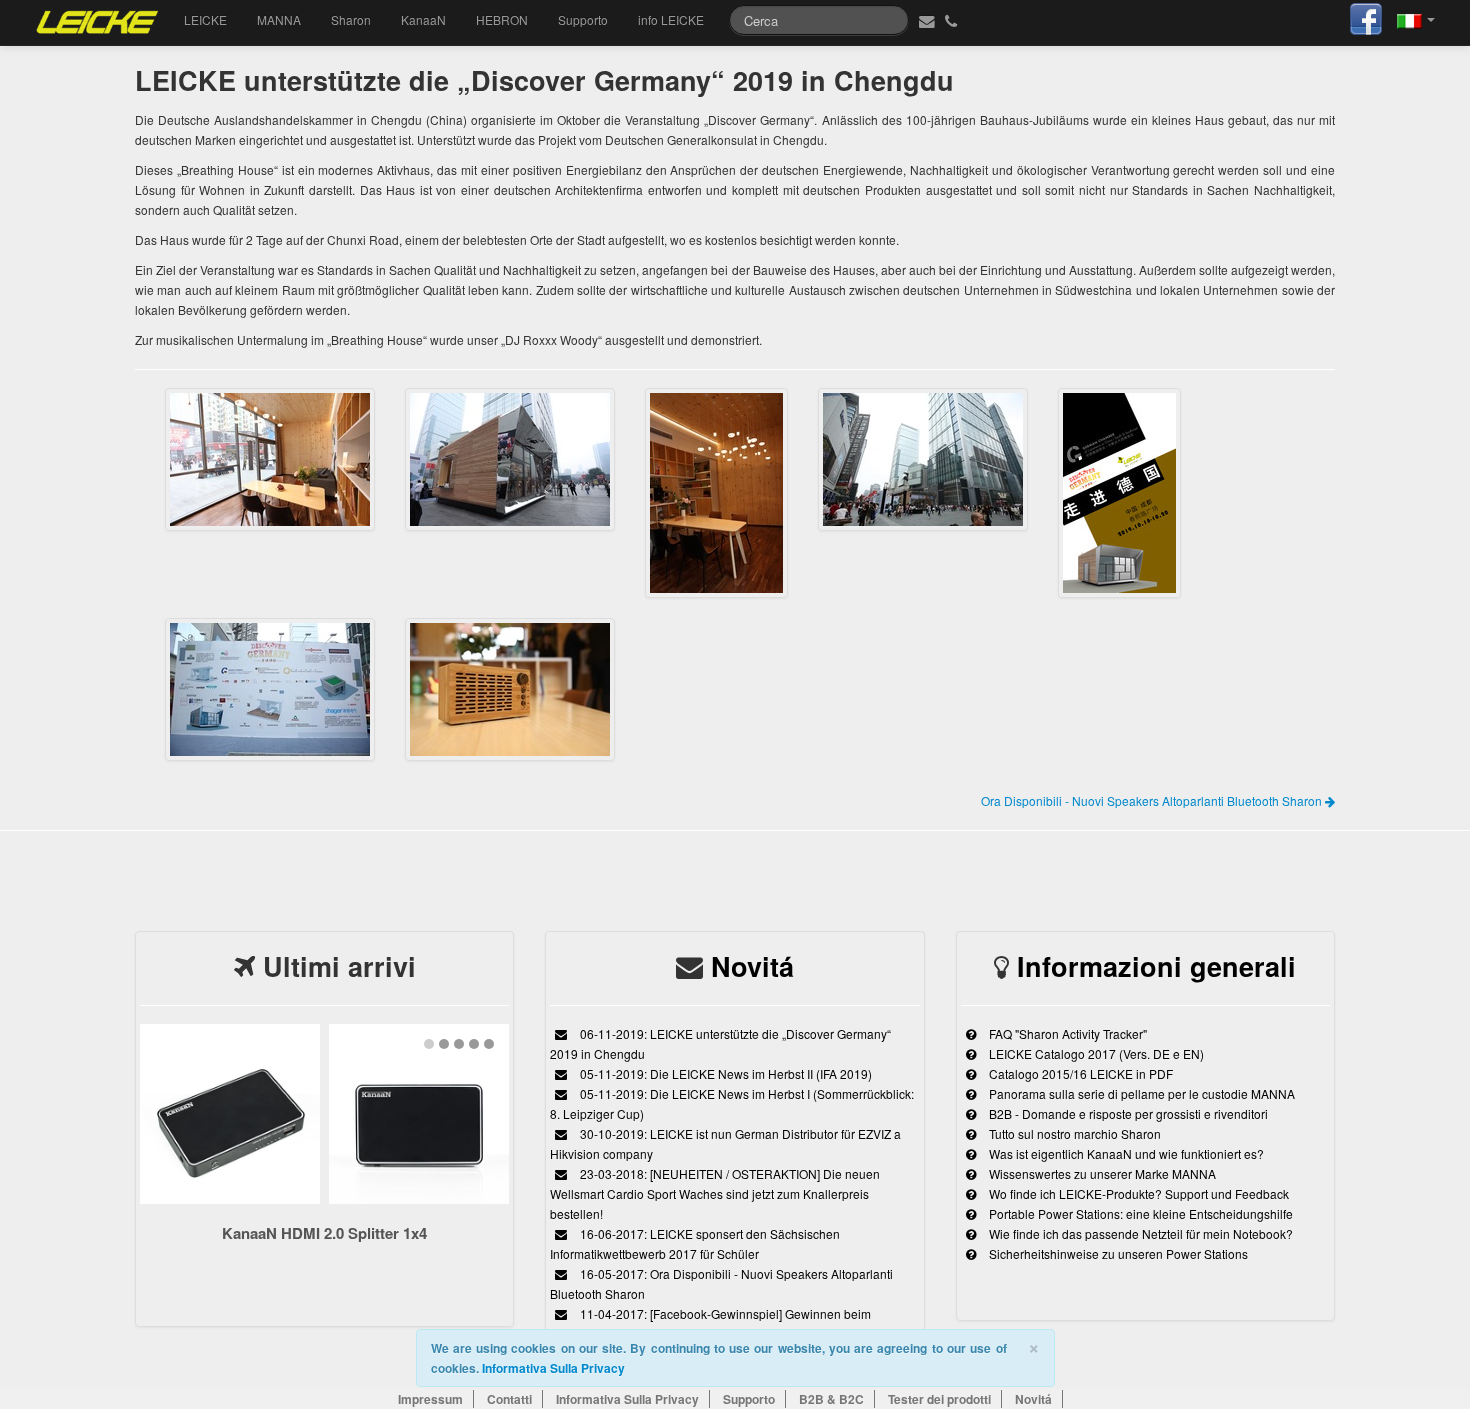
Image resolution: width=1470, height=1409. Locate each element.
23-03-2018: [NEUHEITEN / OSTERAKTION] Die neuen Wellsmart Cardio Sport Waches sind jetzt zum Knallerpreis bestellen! (715, 1193)
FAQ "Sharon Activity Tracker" (1066, 1033)
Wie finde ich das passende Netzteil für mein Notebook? (1139, 1233)
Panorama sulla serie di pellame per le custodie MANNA (1140, 1093)
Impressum (430, 1399)
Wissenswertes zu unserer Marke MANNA (1101, 1173)
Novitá (752, 966)
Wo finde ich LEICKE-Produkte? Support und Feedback (1137, 1193)
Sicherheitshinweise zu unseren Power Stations (1117, 1253)
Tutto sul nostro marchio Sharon (1073, 1133)
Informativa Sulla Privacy (553, 1368)
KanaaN (423, 19)
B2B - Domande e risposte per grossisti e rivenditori (1127, 1113)
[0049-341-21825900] (953, 20)
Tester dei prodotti (939, 1399)
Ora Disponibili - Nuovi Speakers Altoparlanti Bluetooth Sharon (1153, 800)
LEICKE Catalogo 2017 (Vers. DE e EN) (1095, 1053)
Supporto (583, 19)
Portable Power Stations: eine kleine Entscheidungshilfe (1139, 1213)
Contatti (509, 1399)
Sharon (351, 19)
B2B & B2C (831, 1399)
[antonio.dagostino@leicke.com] (924, 20)
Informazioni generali (1156, 966)
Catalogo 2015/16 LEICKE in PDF (1079, 1073)
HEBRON (502, 19)
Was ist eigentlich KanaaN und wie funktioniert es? (1125, 1153)
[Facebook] (1366, 16)
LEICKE (205, 19)
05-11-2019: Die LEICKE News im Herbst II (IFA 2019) (724, 1073)
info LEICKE (671, 19)
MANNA (279, 19)
